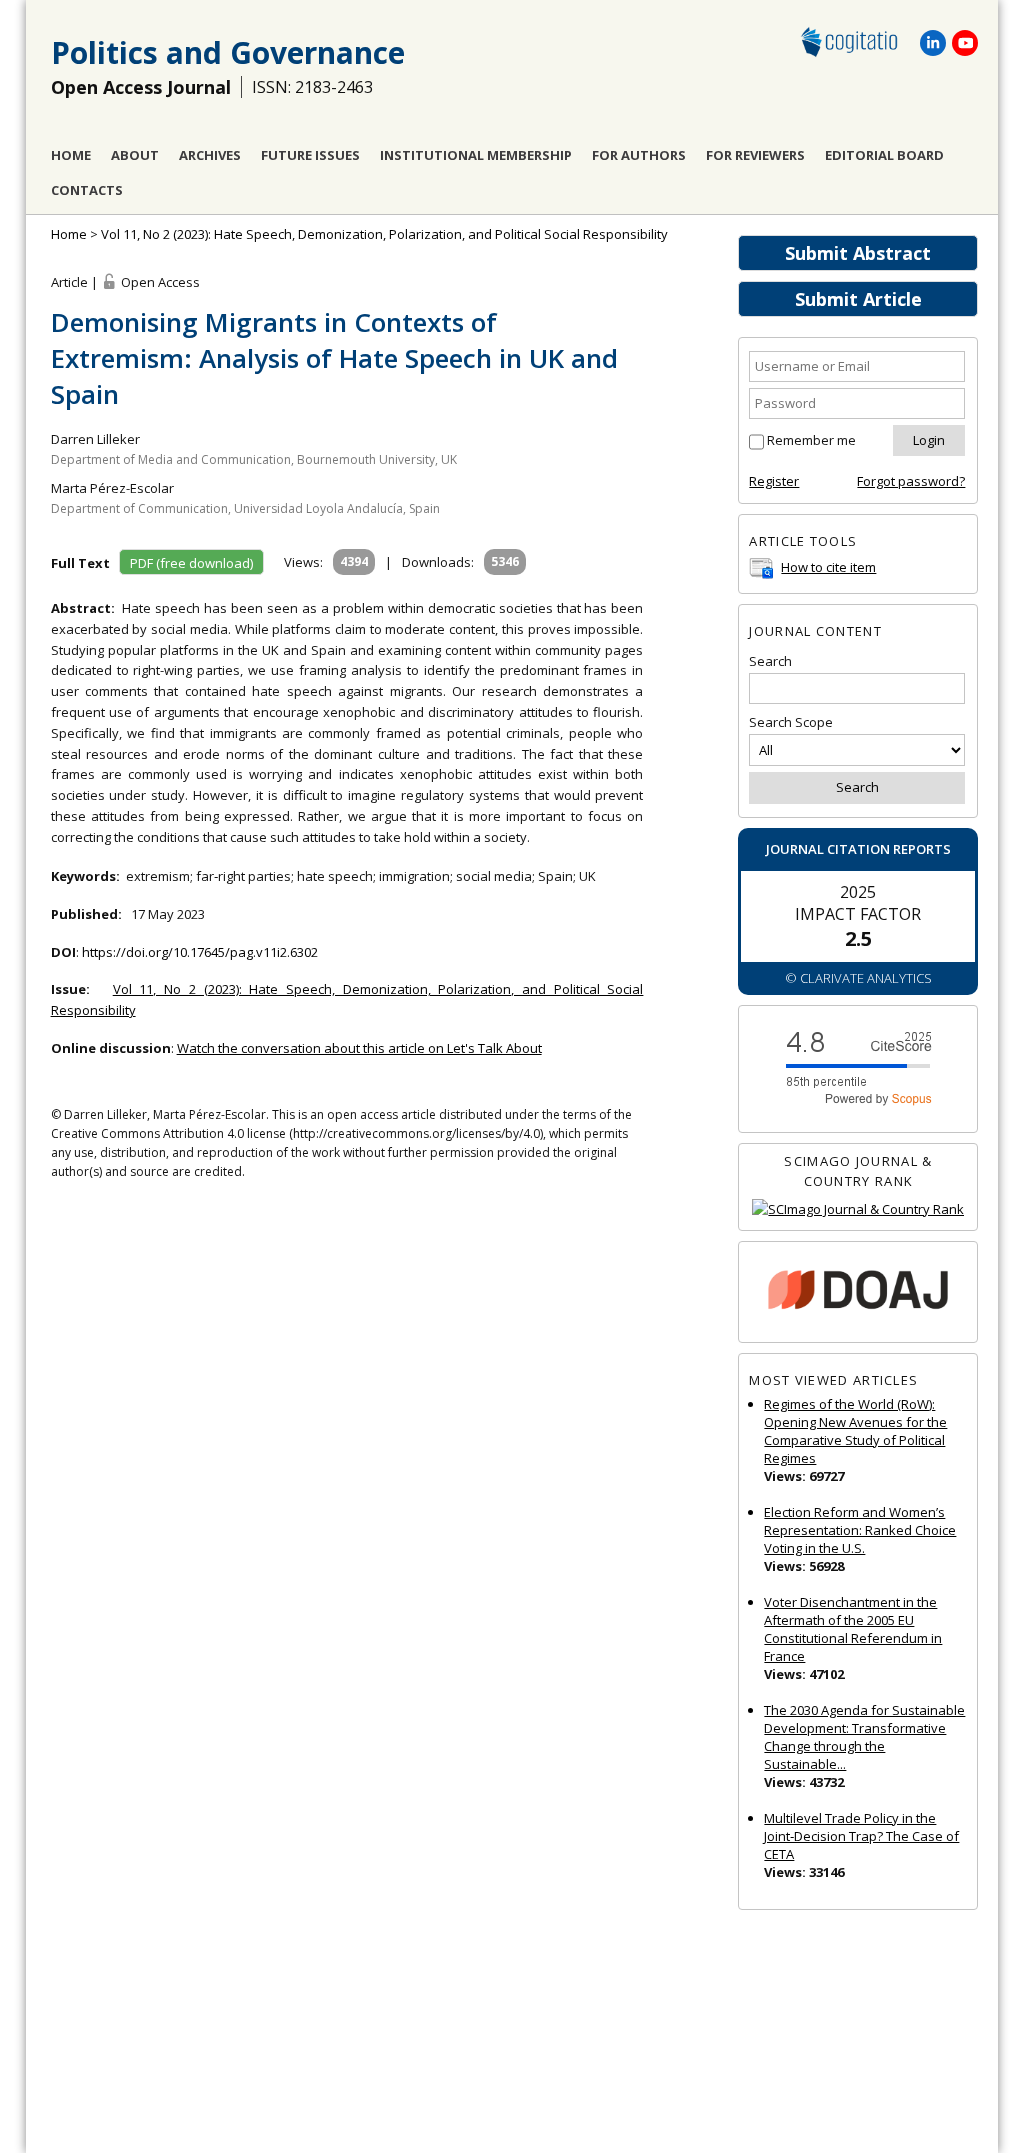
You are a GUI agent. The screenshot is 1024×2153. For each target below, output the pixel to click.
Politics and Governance (228, 52)
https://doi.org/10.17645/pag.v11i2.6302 (200, 952)
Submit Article (858, 299)
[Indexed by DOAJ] (858, 1292)
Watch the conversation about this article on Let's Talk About (359, 1048)
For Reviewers (755, 155)
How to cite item (828, 567)
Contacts (87, 190)
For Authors (639, 155)
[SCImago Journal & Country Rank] (858, 1209)
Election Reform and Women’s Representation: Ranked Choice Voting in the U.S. (860, 1530)
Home (71, 155)
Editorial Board (884, 155)
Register (774, 481)
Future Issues (310, 155)
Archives (210, 155)
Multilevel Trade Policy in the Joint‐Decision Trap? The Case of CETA (861, 1836)
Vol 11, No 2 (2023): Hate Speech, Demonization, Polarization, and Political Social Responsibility (384, 234)
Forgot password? (911, 481)
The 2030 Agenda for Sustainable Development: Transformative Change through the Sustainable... (864, 1737)
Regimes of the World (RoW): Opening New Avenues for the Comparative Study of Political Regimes (855, 1431)
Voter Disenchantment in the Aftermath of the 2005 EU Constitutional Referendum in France (853, 1629)
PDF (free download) (191, 563)
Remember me (811, 440)
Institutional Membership (476, 155)
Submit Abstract (858, 253)
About (135, 155)
